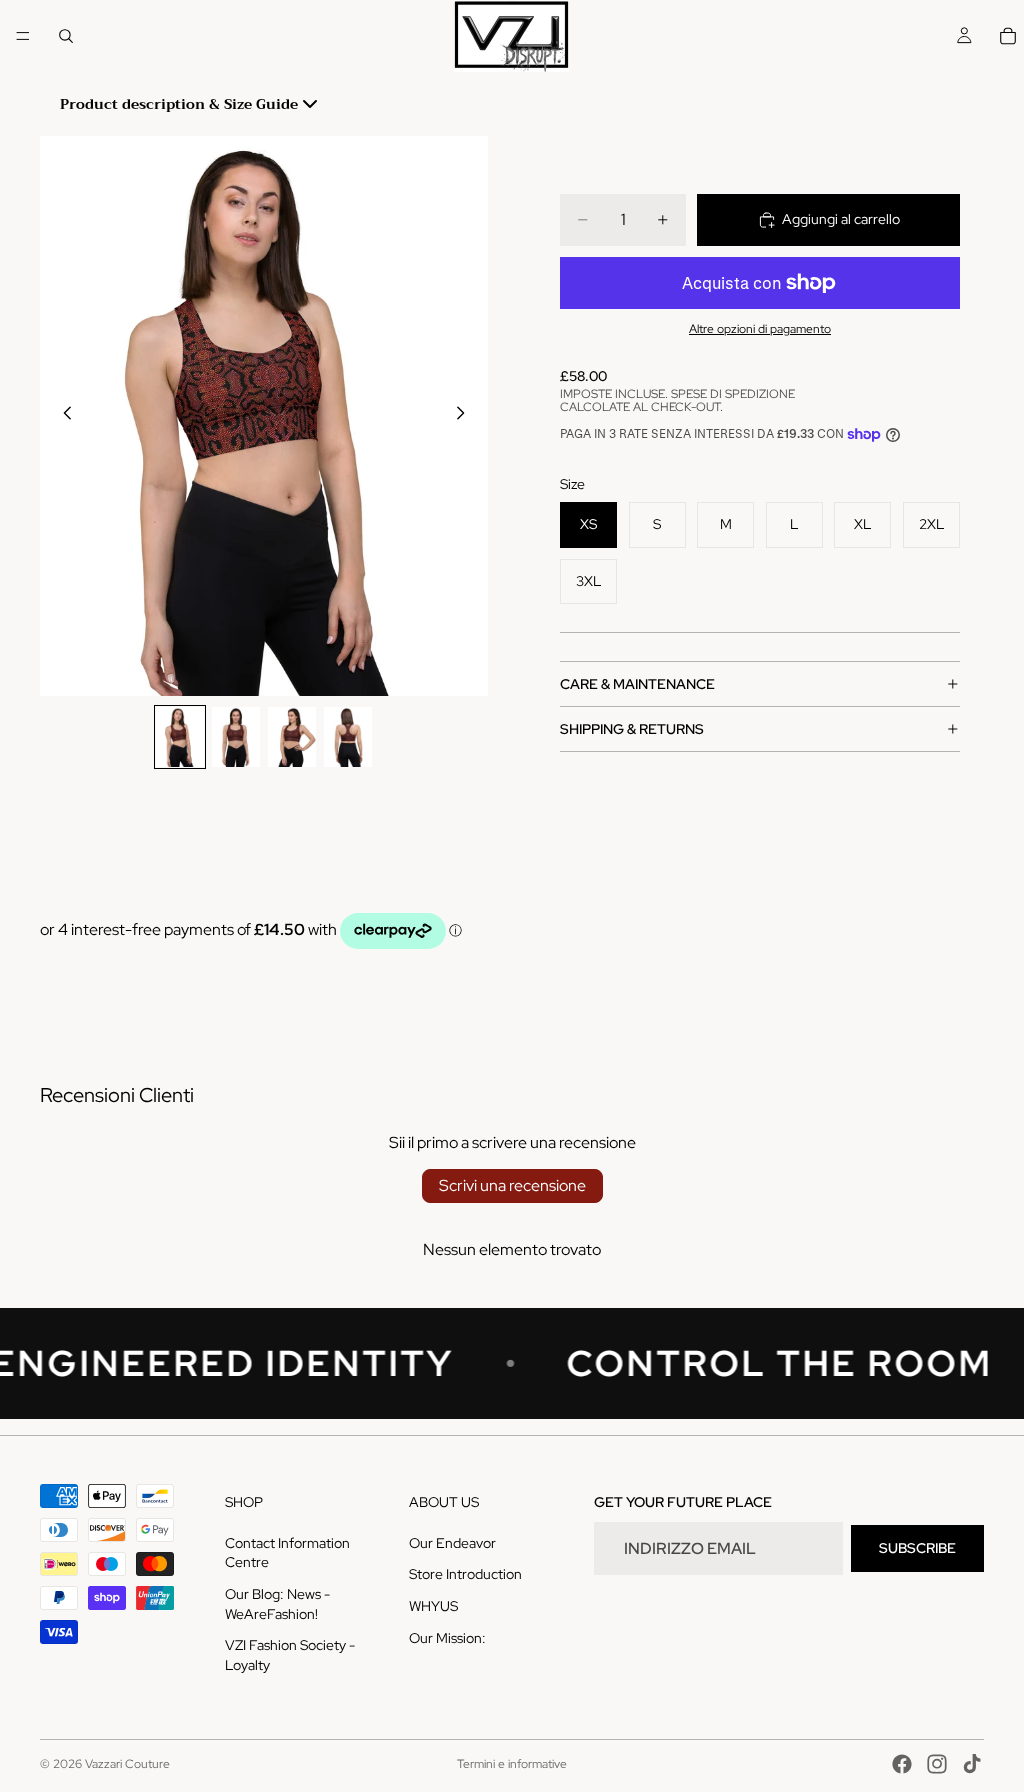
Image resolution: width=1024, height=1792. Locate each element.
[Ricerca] (66, 36)
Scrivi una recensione (512, 1185)
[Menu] (23, 36)
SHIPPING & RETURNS (632, 729)
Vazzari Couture (127, 1764)
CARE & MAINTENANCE (637, 684)
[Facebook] (902, 1764)
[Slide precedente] (62, 416)
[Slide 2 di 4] (236, 737)
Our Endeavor (452, 1543)
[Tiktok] (972, 1764)
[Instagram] (937, 1764)
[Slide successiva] (466, 416)
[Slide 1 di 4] (180, 737)
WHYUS (433, 1606)
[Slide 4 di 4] (348, 737)
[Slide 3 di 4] (292, 737)
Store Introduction (465, 1574)
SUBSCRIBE (917, 1548)
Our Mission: (447, 1637)
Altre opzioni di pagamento (760, 329)
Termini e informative (512, 1764)
